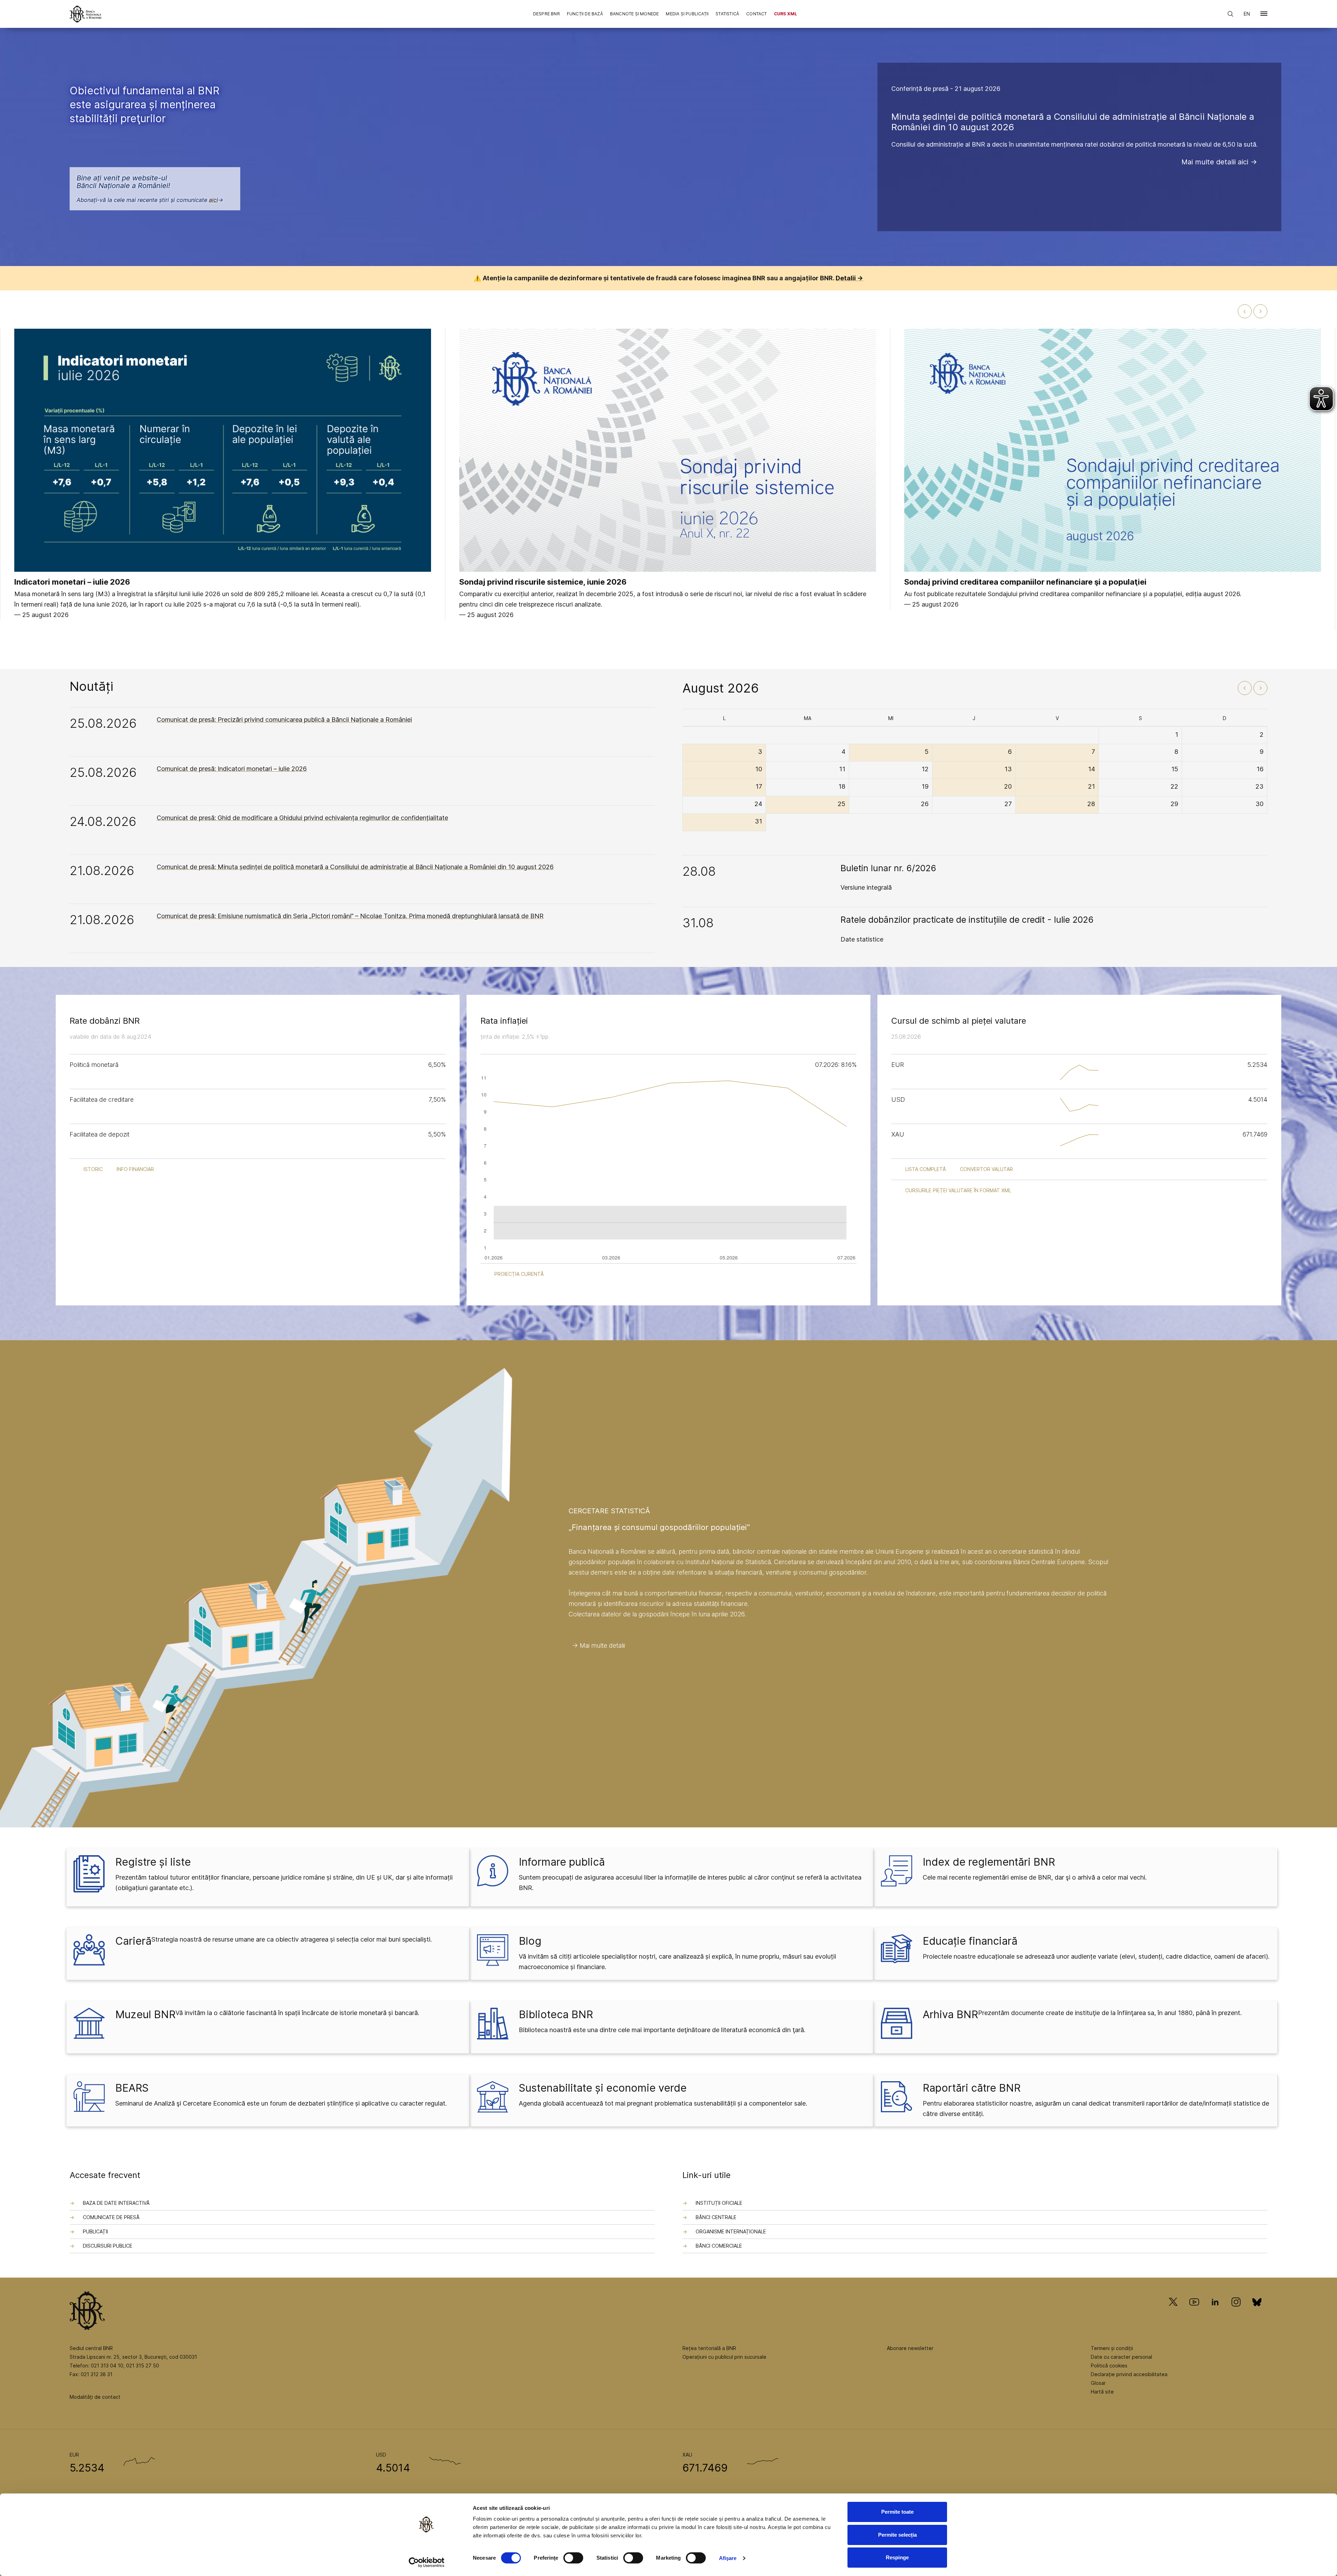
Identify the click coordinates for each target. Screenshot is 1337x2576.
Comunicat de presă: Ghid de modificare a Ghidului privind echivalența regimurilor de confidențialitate (302, 818)
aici (213, 200)
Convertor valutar (986, 1169)
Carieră (133, 1941)
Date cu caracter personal (1121, 2357)
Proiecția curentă (519, 1274)
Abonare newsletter (910, 2348)
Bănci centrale (716, 2217)
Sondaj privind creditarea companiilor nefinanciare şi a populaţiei (1025, 582)
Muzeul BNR (145, 2014)
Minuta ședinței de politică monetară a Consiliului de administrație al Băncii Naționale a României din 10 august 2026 (1073, 122)
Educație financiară (970, 1941)
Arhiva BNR (950, 2014)
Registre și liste (153, 1862)
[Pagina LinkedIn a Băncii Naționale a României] (1215, 2312)
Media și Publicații (687, 14)
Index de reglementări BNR (989, 1862)
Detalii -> (849, 278)
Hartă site (1102, 2392)
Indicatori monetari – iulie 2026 (72, 582)
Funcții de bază (585, 14)
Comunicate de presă (111, 2217)
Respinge (897, 2557)
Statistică (727, 14)
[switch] (573, 2558)
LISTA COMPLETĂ (926, 1169)
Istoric (93, 1169)
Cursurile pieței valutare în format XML (958, 1190)
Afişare (728, 2558)
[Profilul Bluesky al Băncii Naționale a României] (1257, 2312)
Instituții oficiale (719, 2203)
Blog (530, 1941)
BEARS (132, 2088)
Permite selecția (897, 2535)
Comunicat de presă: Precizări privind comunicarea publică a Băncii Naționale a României (284, 720)
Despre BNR (546, 14)
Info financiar (135, 1169)
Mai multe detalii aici (1215, 162)
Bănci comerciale (719, 2246)
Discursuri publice (108, 2246)
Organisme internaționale (731, 2231)
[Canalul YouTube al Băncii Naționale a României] (1194, 2312)
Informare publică (562, 1862)
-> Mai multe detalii (599, 1645)
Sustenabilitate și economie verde (603, 2088)
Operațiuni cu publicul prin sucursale (724, 2357)
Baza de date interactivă (116, 2203)
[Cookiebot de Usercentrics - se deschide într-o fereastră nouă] (427, 2562)
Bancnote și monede (635, 14)
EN (1247, 14)
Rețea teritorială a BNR (709, 2348)
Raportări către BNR (972, 2088)
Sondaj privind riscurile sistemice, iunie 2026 (543, 582)
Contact (756, 14)
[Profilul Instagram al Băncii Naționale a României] (1236, 2312)
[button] (1264, 15)
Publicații (95, 2231)
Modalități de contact (95, 2397)
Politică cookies (1109, 2366)
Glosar (1098, 2383)
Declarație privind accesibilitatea (1129, 2374)
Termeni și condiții (1112, 2348)
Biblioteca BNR (556, 2014)
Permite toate (897, 2512)
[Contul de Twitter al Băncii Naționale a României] (1176, 2312)
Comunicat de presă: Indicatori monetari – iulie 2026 (232, 769)
